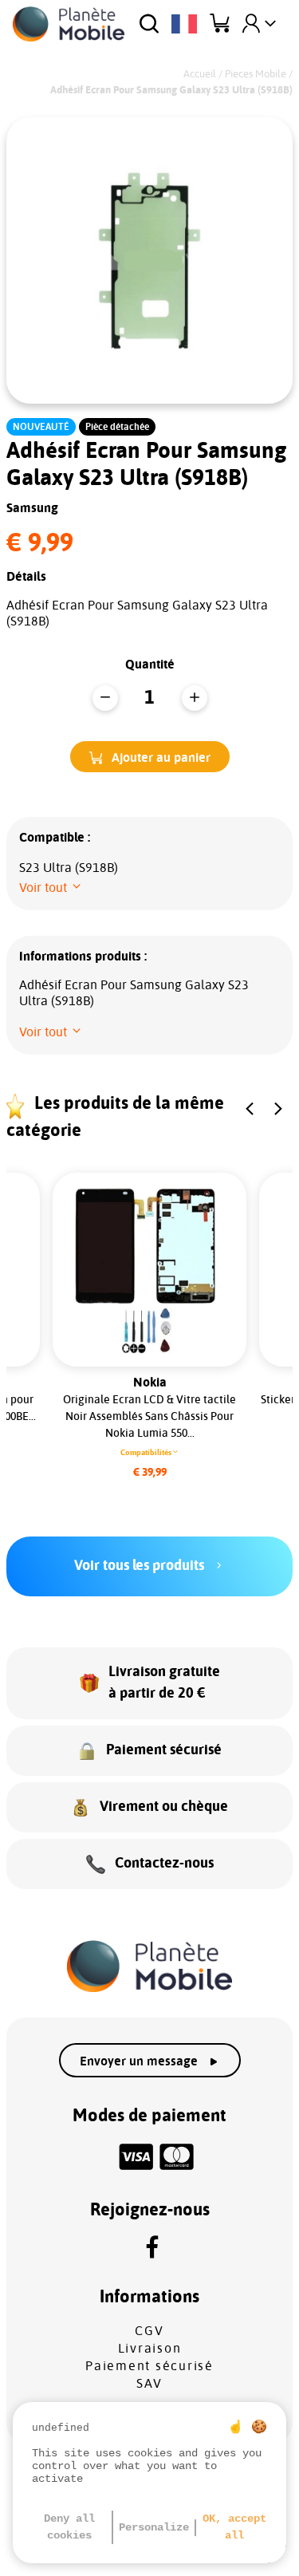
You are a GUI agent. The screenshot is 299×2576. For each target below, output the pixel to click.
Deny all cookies (69, 2527)
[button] (150, 757)
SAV (149, 2384)
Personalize (154, 2527)
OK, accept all (234, 2527)
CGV (149, 2331)
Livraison (150, 2349)
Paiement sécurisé (149, 2366)
